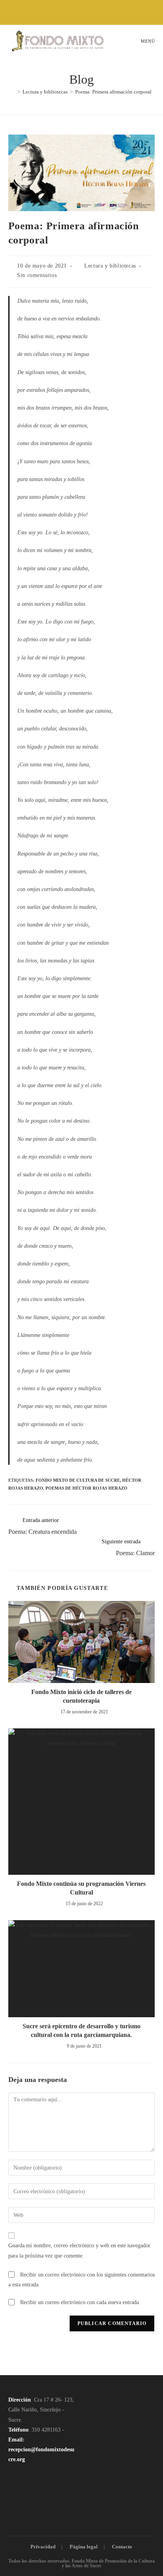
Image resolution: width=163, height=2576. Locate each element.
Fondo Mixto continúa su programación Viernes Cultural (81, 1888)
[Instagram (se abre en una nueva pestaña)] (78, 11)
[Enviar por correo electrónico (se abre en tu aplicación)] (95, 11)
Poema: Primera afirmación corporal (113, 92)
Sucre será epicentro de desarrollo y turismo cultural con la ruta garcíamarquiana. (81, 2030)
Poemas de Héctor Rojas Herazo (86, 1488)
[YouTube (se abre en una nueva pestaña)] (87, 11)
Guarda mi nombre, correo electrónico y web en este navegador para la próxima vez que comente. (79, 2250)
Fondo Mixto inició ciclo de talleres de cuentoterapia (81, 1696)
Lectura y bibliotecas (110, 266)
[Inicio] (13, 92)
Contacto (122, 2547)
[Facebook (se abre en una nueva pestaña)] (69, 11)
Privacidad (43, 2547)
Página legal (84, 2547)
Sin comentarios (37, 275)
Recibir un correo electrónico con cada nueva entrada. (80, 2302)
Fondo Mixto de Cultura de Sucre (78, 1480)
